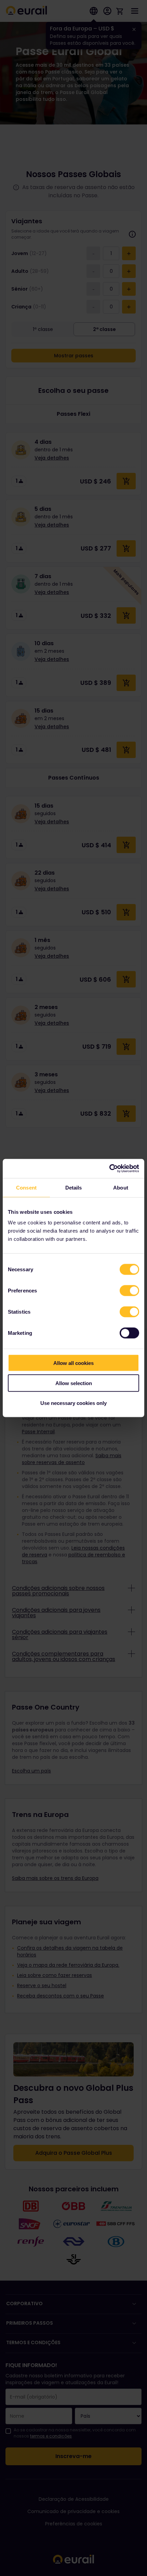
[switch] (129, 1291)
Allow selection (74, 1383)
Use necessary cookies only (73, 1403)
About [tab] (121, 1187)
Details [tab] (74, 1187)
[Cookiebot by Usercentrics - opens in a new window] (109, 1169)
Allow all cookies (73, 1363)
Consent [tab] (26, 1187)
